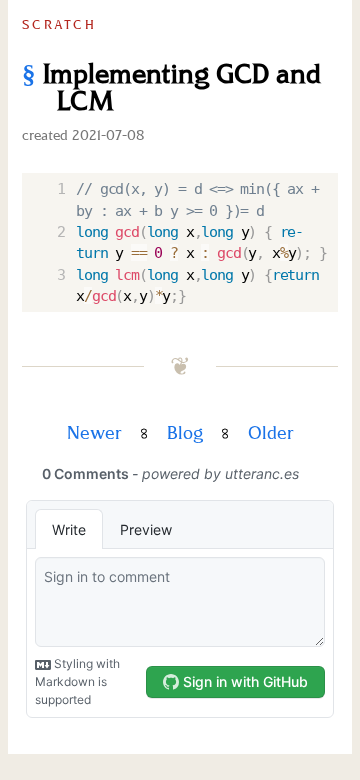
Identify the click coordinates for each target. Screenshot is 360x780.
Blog (185, 433)
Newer (94, 433)
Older (271, 433)
